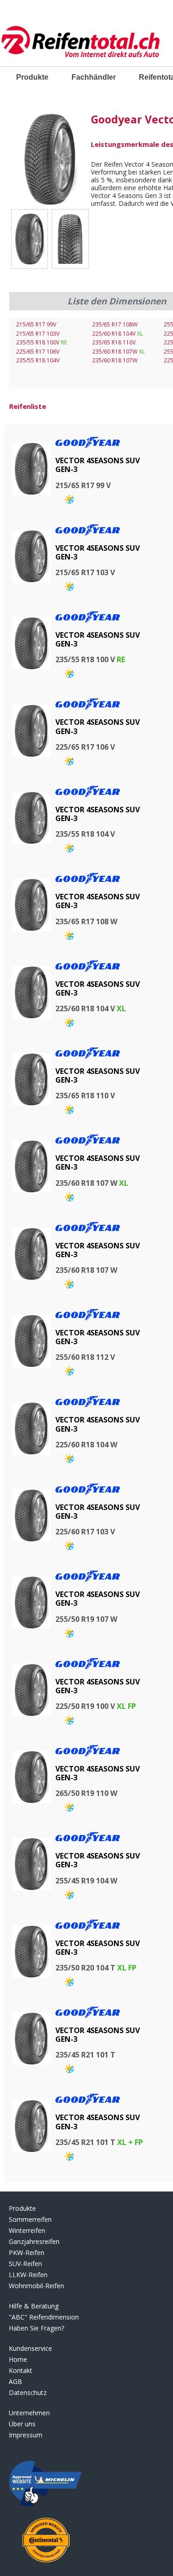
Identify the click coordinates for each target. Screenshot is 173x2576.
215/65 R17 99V (36, 324)
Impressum (26, 2435)
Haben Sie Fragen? (36, 2328)
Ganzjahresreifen (34, 2241)
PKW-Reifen (27, 2253)
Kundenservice (30, 2348)
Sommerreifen (30, 2219)
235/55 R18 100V (42, 342)
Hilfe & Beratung (34, 2306)
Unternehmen (29, 2413)
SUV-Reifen (25, 2264)
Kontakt (21, 2370)
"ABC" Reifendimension (44, 2317)
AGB (15, 2381)
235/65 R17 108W (115, 324)
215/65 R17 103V (38, 334)
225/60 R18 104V (118, 334)
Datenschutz (28, 2392)
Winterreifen (27, 2230)
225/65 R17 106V (38, 352)
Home (18, 2359)
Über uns (22, 2424)
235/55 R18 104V (38, 360)
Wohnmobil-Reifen (36, 2286)
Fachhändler (94, 77)
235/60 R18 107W (119, 352)
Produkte (32, 77)
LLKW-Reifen (28, 2275)
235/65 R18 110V (114, 342)
